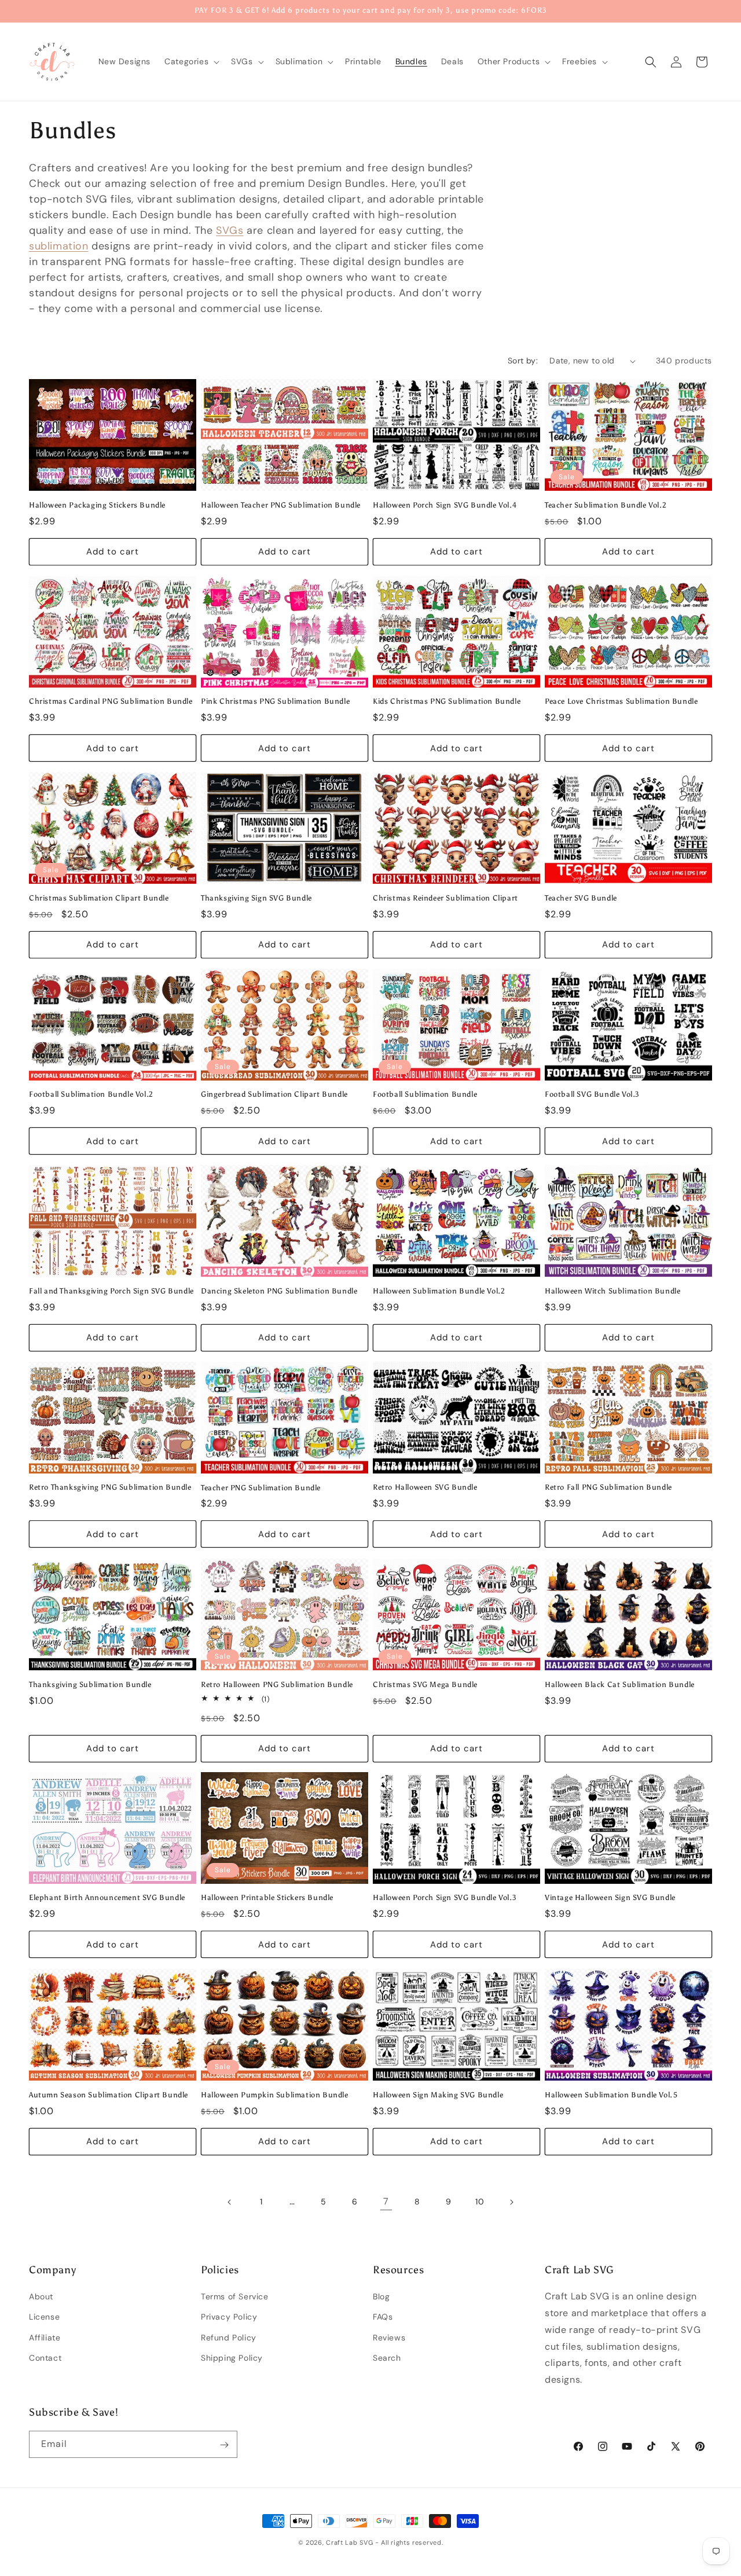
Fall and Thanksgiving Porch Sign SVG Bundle (111, 1291)
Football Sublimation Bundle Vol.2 (91, 1094)
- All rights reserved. (409, 2542)
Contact (45, 2358)
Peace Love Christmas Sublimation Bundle (621, 701)
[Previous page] (230, 2202)
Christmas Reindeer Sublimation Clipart (445, 898)
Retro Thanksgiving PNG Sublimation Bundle (110, 1488)
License (44, 2317)
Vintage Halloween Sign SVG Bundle (610, 1898)
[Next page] (511, 2202)
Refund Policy (229, 2338)
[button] (191, 61)
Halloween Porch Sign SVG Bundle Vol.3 (445, 1898)
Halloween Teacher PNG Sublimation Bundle (281, 505)
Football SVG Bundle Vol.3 (592, 1094)
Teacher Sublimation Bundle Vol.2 (606, 505)
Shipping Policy (232, 2358)
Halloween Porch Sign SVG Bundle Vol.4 (445, 505)
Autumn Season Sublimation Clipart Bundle (109, 2094)
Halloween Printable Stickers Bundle (267, 1898)
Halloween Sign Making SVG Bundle (438, 2094)
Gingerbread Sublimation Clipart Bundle (274, 1094)
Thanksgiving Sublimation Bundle (90, 1684)
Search (387, 2358)
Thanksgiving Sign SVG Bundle (256, 898)
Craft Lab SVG (349, 2542)
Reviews (389, 2338)
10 (480, 2202)
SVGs (230, 230)
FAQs (383, 2317)
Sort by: (523, 361)
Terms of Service (235, 2296)
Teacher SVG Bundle (581, 898)
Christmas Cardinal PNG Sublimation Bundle (111, 701)
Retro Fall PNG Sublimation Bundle (608, 1488)
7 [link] (386, 2202)
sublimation (59, 246)
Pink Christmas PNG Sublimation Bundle (275, 701)
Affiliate (45, 2338)
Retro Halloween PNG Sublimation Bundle (277, 1684)
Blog (381, 2296)
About (41, 2296)
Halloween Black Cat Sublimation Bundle (620, 1684)
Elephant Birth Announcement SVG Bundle (107, 1898)
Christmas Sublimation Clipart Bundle (99, 898)
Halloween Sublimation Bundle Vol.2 (439, 1291)
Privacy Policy (229, 2317)
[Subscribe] (224, 2445)
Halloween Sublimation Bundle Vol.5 (611, 2094)
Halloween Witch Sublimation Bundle (612, 1291)
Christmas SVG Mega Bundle (425, 1684)
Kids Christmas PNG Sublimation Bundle (447, 701)
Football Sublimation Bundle (425, 1094)
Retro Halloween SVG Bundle (425, 1488)
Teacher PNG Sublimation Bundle (261, 1488)
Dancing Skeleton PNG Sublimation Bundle (279, 1291)
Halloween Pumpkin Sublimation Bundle (275, 2094)
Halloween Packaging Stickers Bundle (97, 505)
